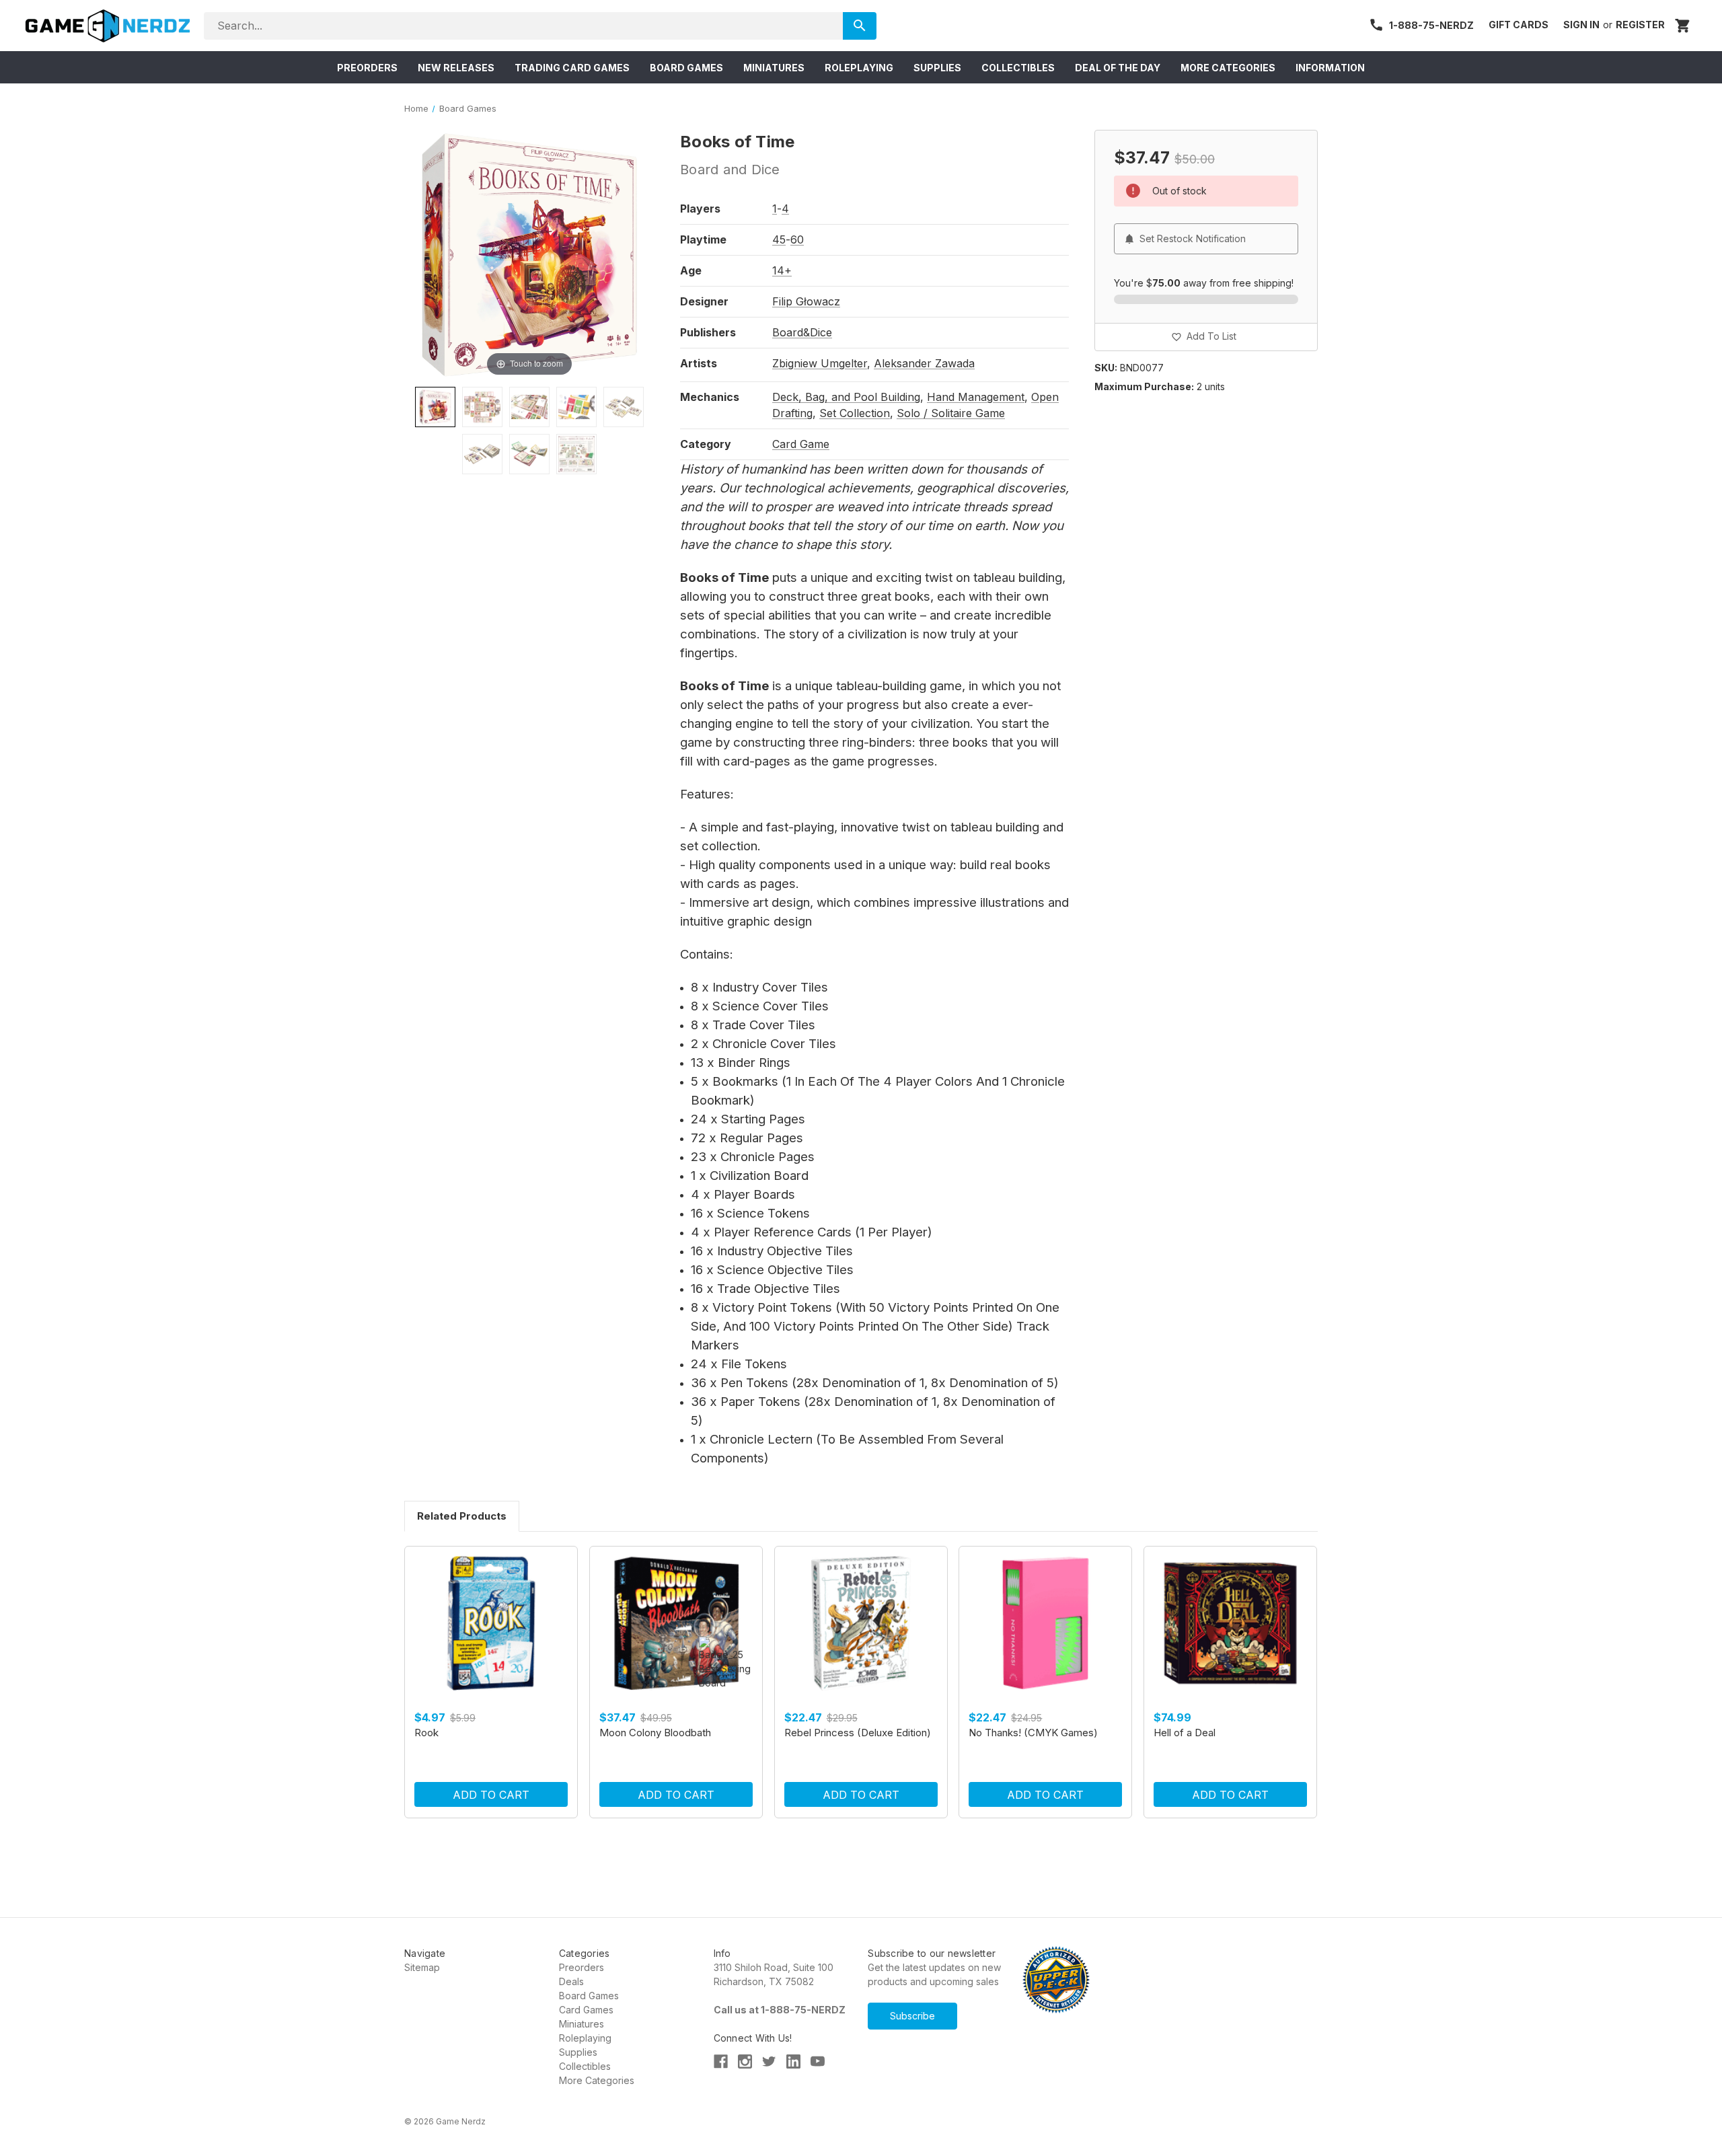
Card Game (801, 444)
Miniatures (582, 2024)
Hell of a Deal (1185, 1733)
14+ (782, 270)
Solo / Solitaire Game (951, 413)
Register (1640, 25)
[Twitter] (769, 2061)
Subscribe (912, 2016)
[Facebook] (721, 2061)
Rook (426, 1733)
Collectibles (585, 2066)
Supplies (578, 2052)
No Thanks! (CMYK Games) (1033, 1733)
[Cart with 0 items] (1683, 26)
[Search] (859, 26)
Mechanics (710, 397)
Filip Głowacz (806, 301)
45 (779, 239)
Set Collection (855, 413)
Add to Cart (491, 1795)
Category (706, 444)
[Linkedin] (793, 2061)
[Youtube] (818, 2061)
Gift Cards (1519, 25)
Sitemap (422, 1967)
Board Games (589, 1996)
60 (797, 239)
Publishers (708, 332)
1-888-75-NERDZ (1431, 25)
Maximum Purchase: (1144, 386)
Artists (699, 363)
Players (700, 209)
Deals (571, 1981)
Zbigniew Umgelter (820, 363)
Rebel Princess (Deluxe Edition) (858, 1733)
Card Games (586, 2010)
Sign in (1581, 25)
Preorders (582, 1967)
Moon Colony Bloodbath (655, 1733)
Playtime (703, 239)
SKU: (1106, 368)
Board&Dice (802, 332)
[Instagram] (745, 2061)
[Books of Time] (435, 407)
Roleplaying (585, 2038)
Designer (704, 301)
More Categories (597, 2080)
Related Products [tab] (462, 1516)
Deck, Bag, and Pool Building (846, 397)
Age (691, 270)
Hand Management (976, 397)
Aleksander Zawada (924, 363)
